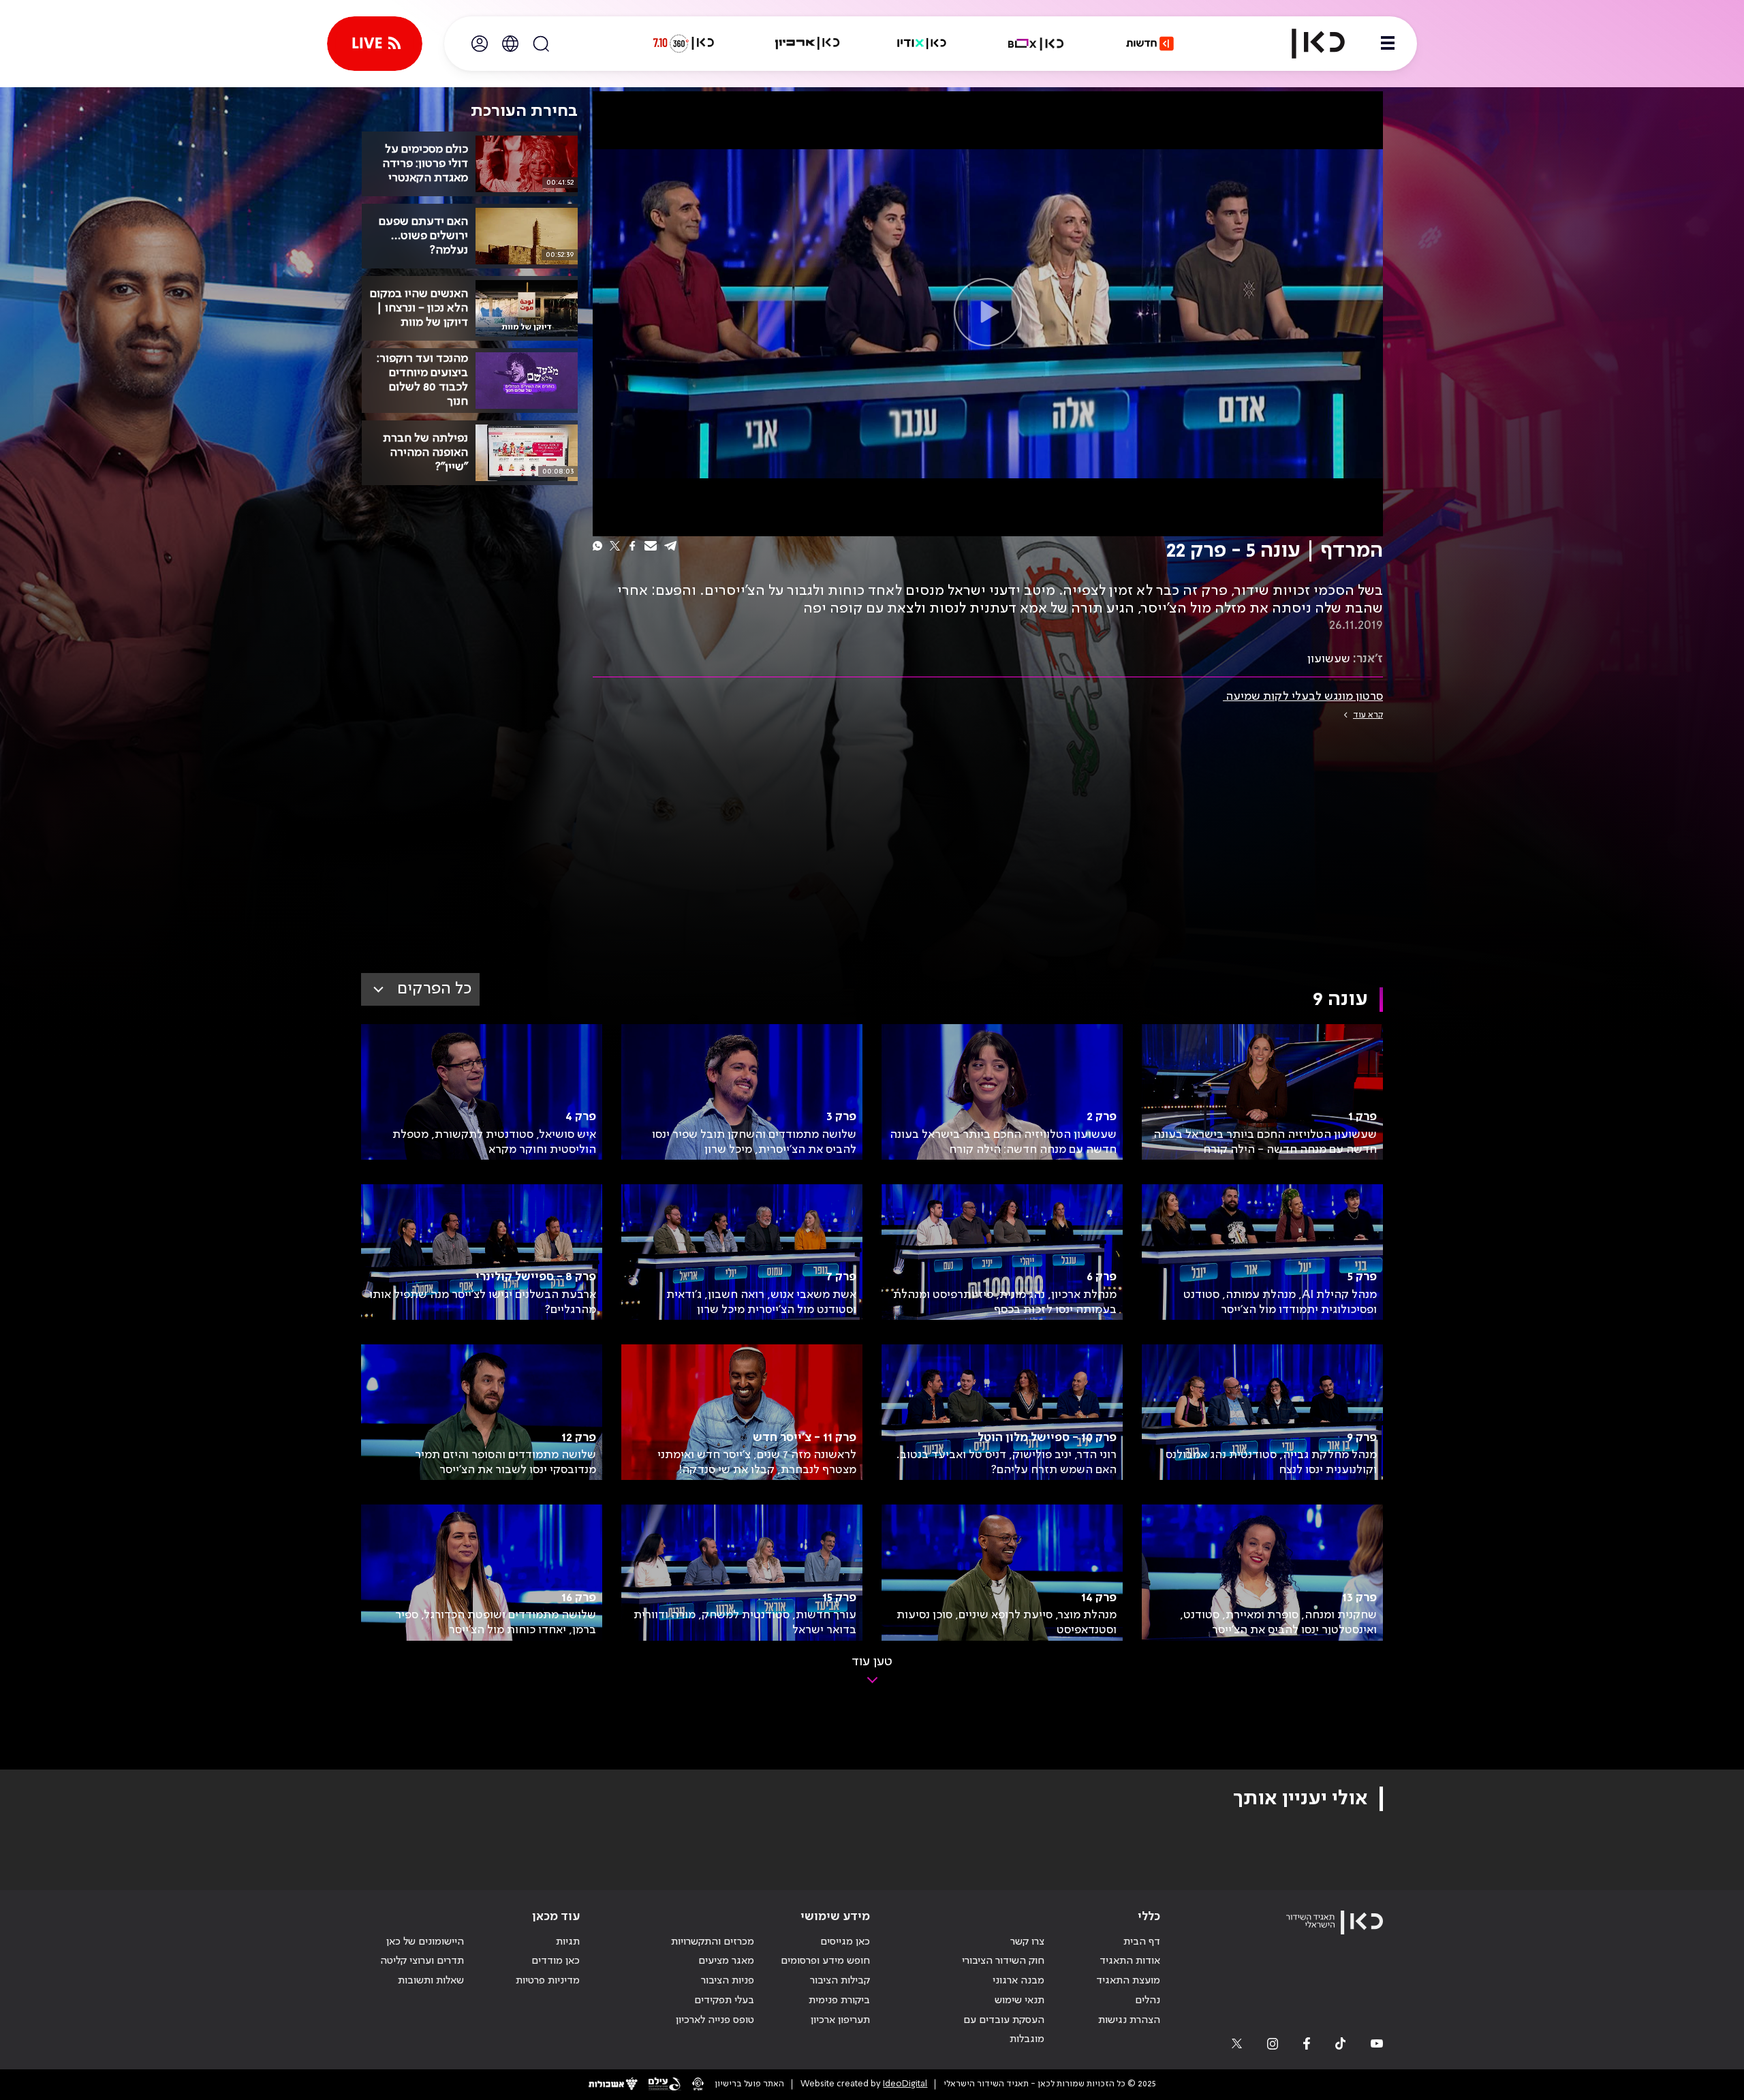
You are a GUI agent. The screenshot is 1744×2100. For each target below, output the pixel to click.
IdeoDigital (905, 2084)
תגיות (568, 1942)
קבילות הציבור (840, 1981)
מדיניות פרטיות (548, 1981)
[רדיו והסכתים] (922, 44)
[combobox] (420, 989)
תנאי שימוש (1019, 2001)
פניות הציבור (728, 1981)
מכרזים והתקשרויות (713, 1942)
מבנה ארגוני (1018, 1981)
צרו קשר (1027, 1942)
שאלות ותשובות (431, 1981)
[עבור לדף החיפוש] (541, 44)
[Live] (375, 44)
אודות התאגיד (1130, 1961)
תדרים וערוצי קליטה (422, 1961)
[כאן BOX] (1036, 44)
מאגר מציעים (726, 1961)
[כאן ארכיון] (807, 44)
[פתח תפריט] (1388, 44)
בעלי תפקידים (724, 2001)
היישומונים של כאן (425, 1942)
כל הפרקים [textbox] (434, 989)
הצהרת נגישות (1129, 2020)
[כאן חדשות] (1150, 44)
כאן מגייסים (845, 1942)
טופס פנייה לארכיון (715, 2020)
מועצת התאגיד (1128, 1981)
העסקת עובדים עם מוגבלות (1004, 2030)
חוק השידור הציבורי (1003, 1961)
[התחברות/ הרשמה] (480, 44)
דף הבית (1142, 1942)
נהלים (1148, 2001)
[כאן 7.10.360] (683, 44)
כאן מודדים (556, 1961)
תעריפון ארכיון (840, 2020)
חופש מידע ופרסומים (825, 1961)
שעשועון (1329, 659)
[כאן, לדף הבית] (1307, 44)
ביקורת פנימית (839, 2001)
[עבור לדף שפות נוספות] (510, 44)
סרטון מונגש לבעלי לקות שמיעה (1303, 696)
